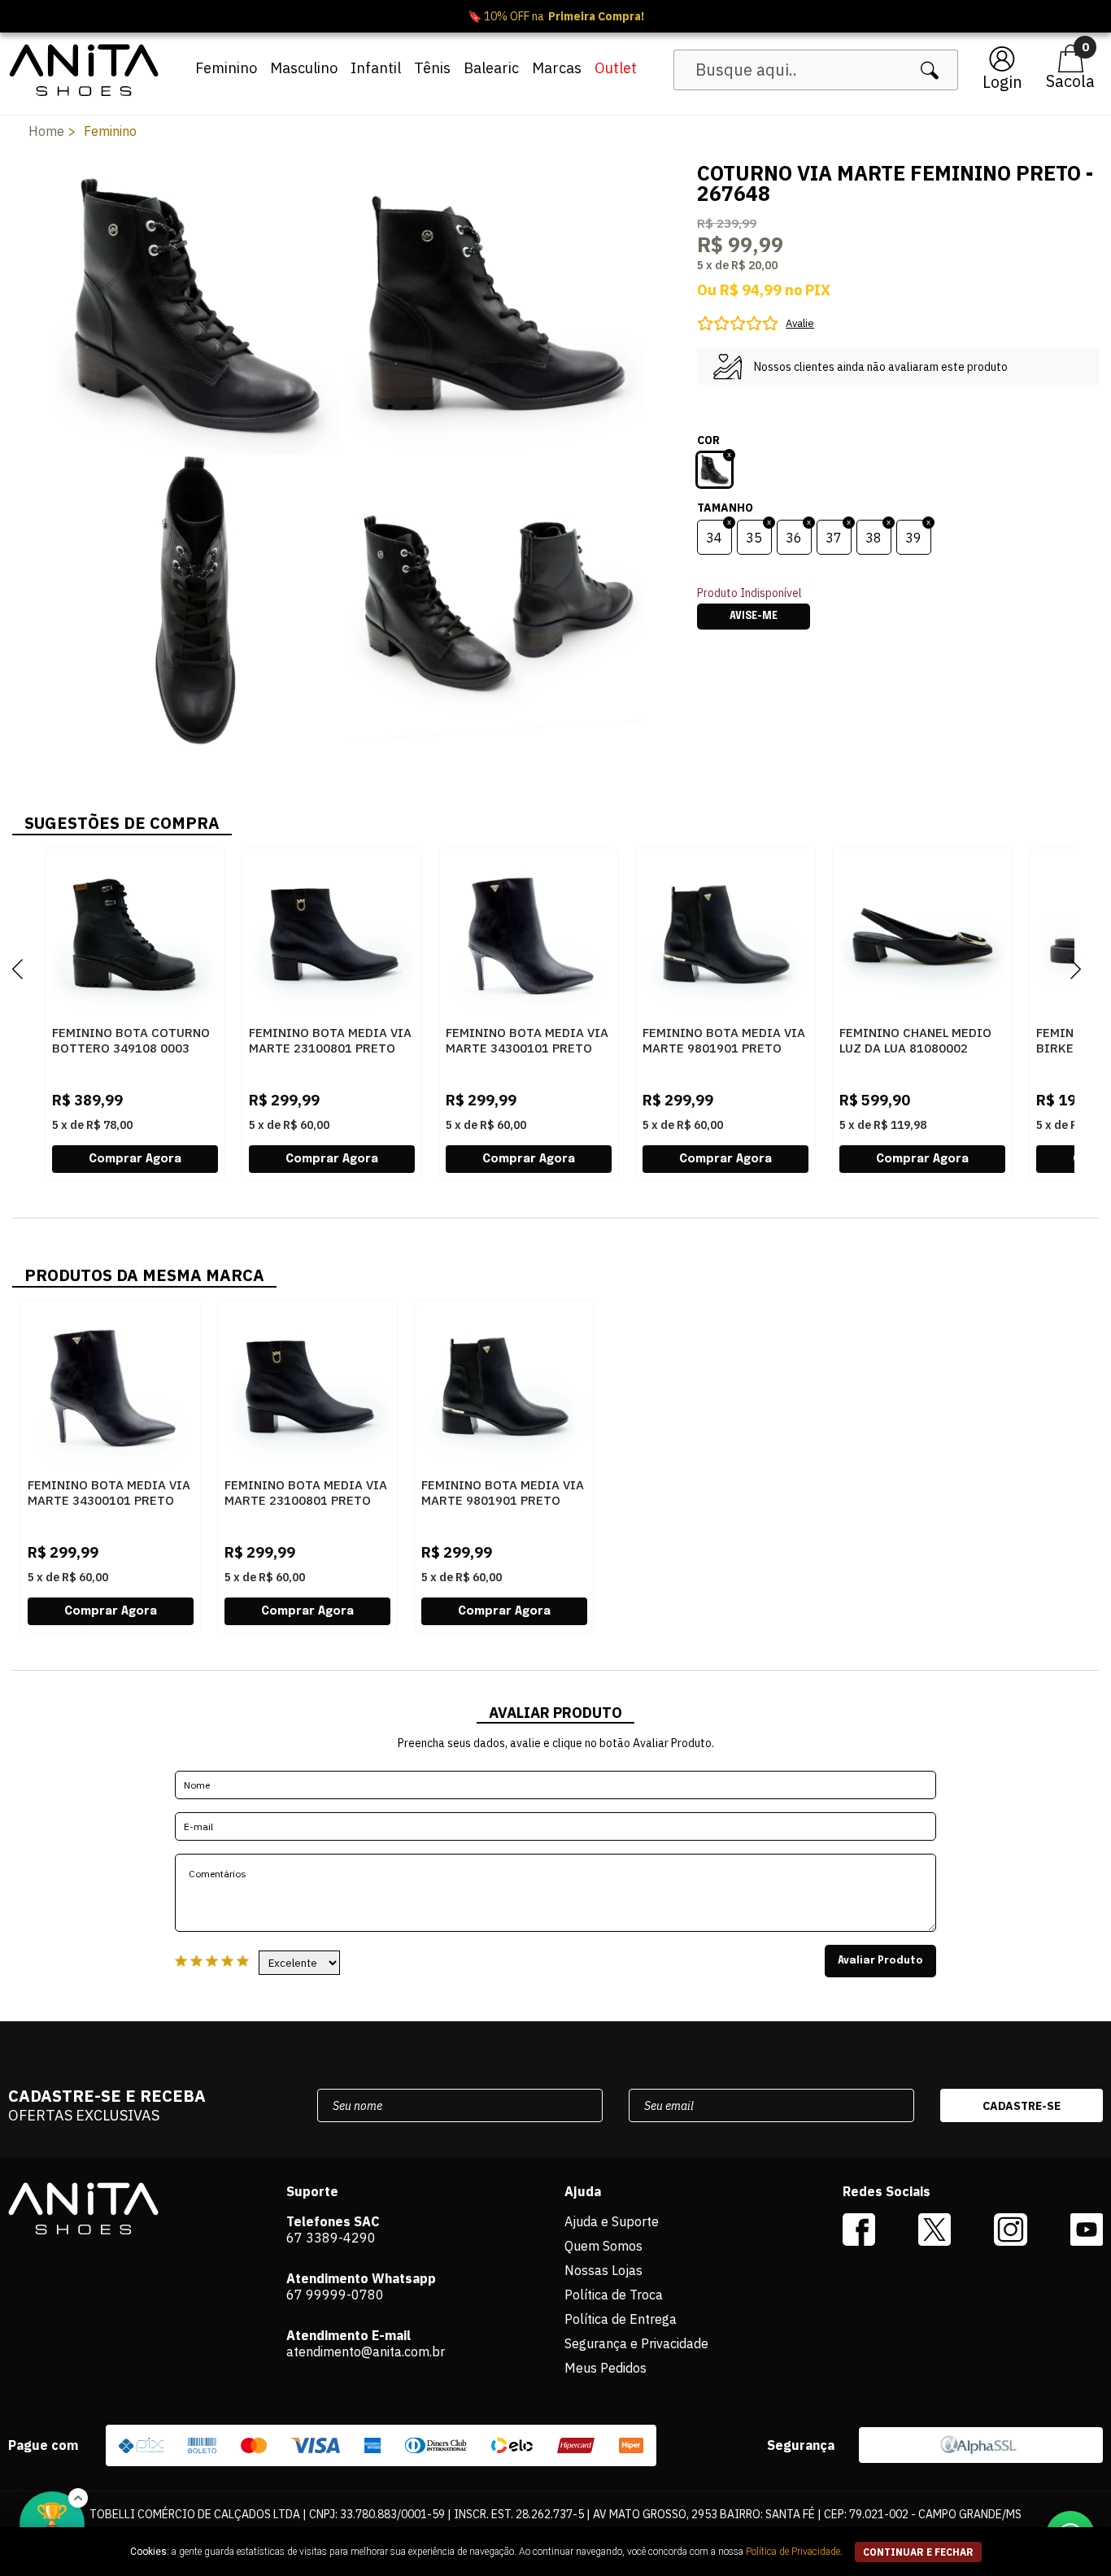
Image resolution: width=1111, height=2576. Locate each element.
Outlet (616, 68)
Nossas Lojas (603, 2270)
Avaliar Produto (880, 1961)
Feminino (226, 68)
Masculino (304, 68)
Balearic (491, 68)
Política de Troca (614, 2295)
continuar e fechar (918, 2552)
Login (1002, 82)
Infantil (376, 68)
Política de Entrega (621, 2319)
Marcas (557, 68)
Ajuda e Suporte (612, 2221)
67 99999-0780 (335, 2295)
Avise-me (754, 617)
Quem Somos (603, 2246)
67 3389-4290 (331, 2238)
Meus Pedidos (606, 2368)
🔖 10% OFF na (556, 16)
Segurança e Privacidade (636, 2343)
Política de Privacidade (793, 2552)
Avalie (800, 323)
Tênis (432, 68)
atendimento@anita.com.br (366, 2352)
